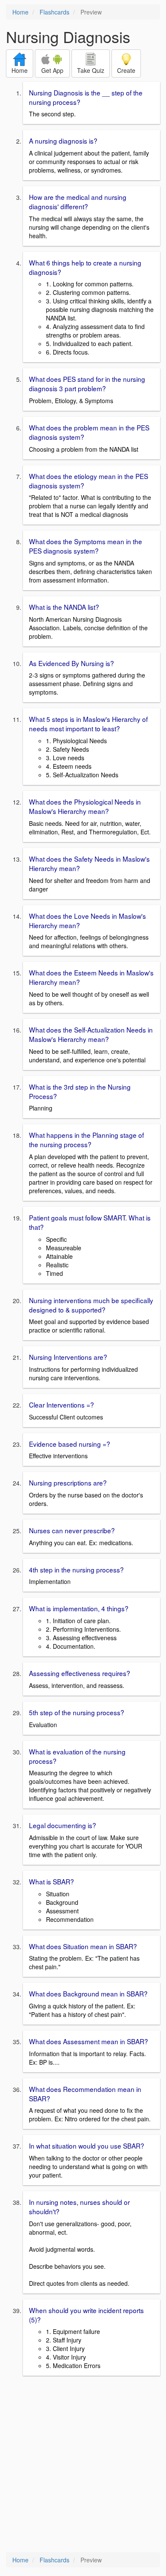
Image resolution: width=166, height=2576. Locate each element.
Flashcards (54, 12)
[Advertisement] (83, 2465)
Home (20, 12)
